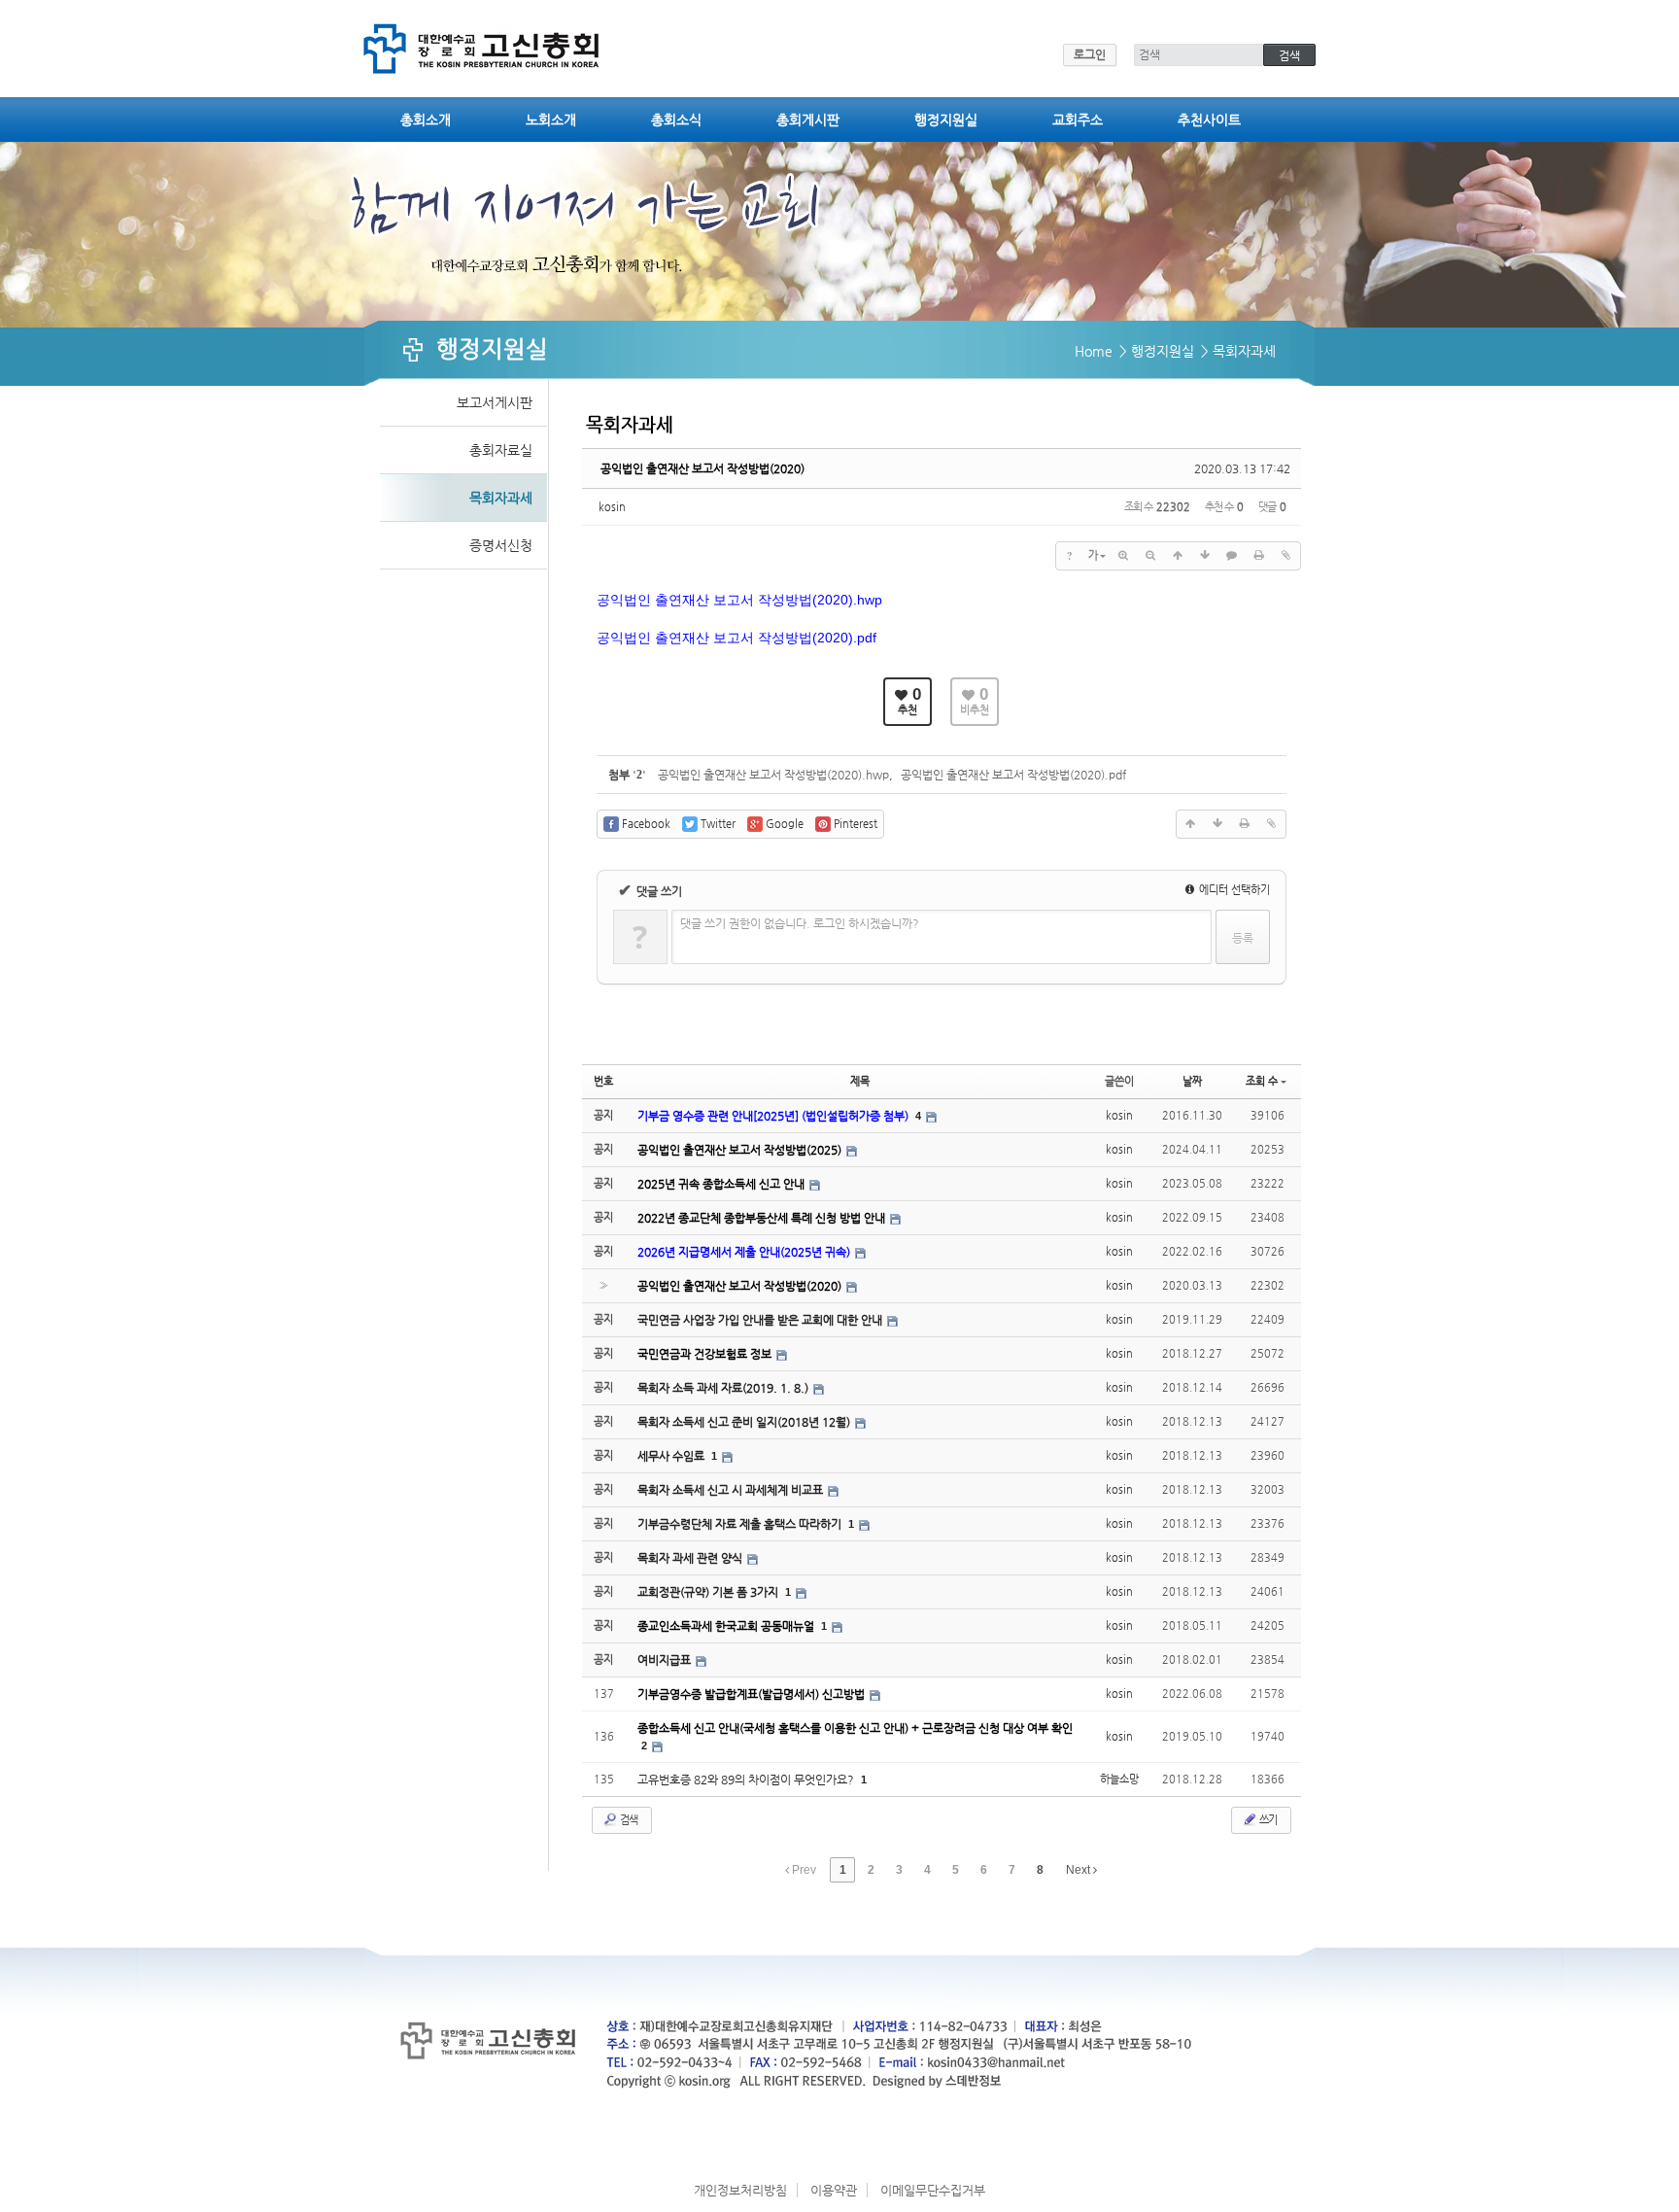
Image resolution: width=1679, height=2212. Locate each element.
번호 (603, 1081)
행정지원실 (946, 120)
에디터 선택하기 (1233, 890)
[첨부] (1286, 556)
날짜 (1192, 1081)
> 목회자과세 (1238, 351)
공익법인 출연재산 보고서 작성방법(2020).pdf (1013, 775)
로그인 (1090, 54)
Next (1079, 1870)
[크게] (1123, 556)
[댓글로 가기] (1232, 556)
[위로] (1178, 556)
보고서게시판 (495, 402)
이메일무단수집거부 (933, 2190)
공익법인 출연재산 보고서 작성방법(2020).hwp (773, 775)
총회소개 (426, 120)
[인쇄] (1259, 556)
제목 (860, 1081)
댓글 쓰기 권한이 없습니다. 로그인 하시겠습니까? (800, 923)
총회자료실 (501, 450)
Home (1094, 351)
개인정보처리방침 (740, 2190)
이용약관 (834, 2190)
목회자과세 (501, 498)
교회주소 (1078, 120)
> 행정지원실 (1157, 351)
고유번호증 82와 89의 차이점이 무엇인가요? (747, 1780)
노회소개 (551, 120)
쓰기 (1267, 1820)
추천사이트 (1209, 120)
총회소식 (676, 120)
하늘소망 (1119, 1779)
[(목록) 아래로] (1205, 556)
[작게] (1150, 556)
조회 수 (1262, 1081)
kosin (612, 507)
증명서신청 (501, 545)
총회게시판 (808, 120)
